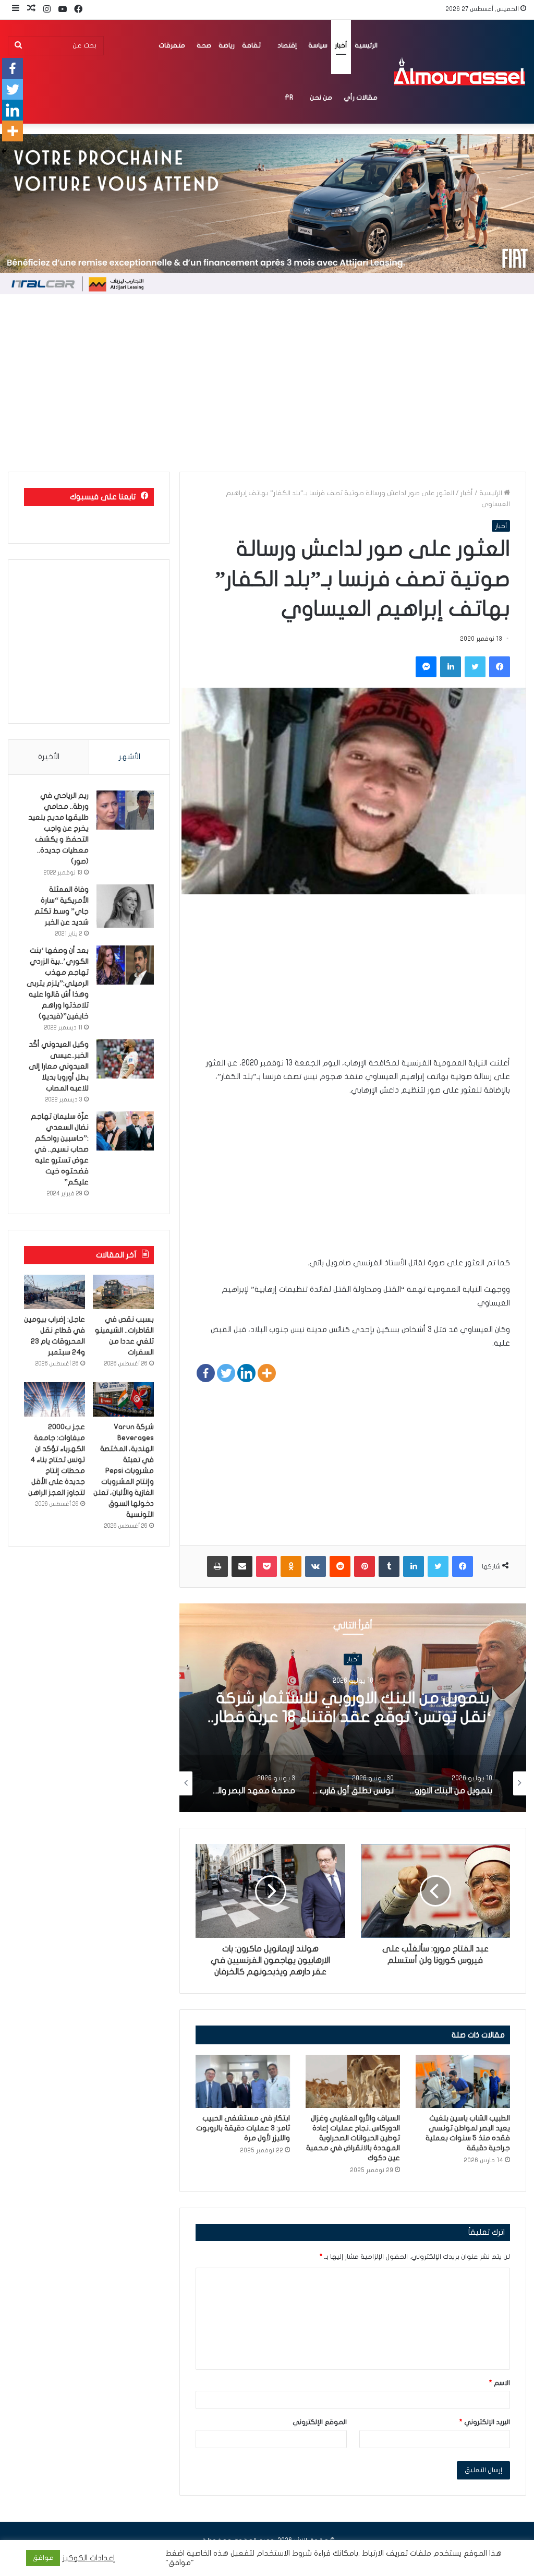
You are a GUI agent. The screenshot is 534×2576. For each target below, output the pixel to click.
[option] (353, 1708)
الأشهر (130, 757)
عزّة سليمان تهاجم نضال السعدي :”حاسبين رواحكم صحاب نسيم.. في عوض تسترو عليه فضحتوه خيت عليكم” (60, 1149)
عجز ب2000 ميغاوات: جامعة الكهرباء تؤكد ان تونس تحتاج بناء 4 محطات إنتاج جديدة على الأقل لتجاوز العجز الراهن (57, 1460)
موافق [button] (43, 2558)
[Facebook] (206, 1373)
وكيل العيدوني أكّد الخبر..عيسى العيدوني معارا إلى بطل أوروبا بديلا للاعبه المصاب (59, 1066)
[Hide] (4, 151)
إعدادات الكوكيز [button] (89, 2558)
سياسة (318, 45)
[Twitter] (226, 1373)
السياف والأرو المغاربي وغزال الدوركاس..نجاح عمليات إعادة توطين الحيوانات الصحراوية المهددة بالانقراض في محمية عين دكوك (353, 2138)
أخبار (341, 45)
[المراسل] (459, 71)
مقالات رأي (361, 98)
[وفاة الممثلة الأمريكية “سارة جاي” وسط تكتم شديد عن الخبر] (125, 906)
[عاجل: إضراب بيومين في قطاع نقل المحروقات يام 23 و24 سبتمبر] (54, 1292)
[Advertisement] (267, 383)
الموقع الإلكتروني (320, 2422)
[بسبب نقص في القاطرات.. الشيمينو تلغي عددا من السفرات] (123, 1292)
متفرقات (172, 45)
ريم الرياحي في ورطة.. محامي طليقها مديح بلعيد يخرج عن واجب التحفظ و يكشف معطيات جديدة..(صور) (58, 828)
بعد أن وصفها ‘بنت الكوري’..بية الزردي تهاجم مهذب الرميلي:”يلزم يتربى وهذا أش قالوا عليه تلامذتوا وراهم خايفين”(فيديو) (58, 983)
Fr (289, 98)
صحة (204, 45)
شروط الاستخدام (283, 2553)
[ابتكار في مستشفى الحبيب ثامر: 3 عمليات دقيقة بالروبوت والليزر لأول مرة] (243, 2081)
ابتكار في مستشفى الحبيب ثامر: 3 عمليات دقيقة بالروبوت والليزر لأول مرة (243, 2128)
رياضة (227, 45)
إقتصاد (287, 45)
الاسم (500, 2383)
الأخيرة (49, 757)
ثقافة (251, 45)
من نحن (321, 98)
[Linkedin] (246, 1373)
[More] (267, 1373)
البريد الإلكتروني (485, 2422)
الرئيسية (366, 45)
